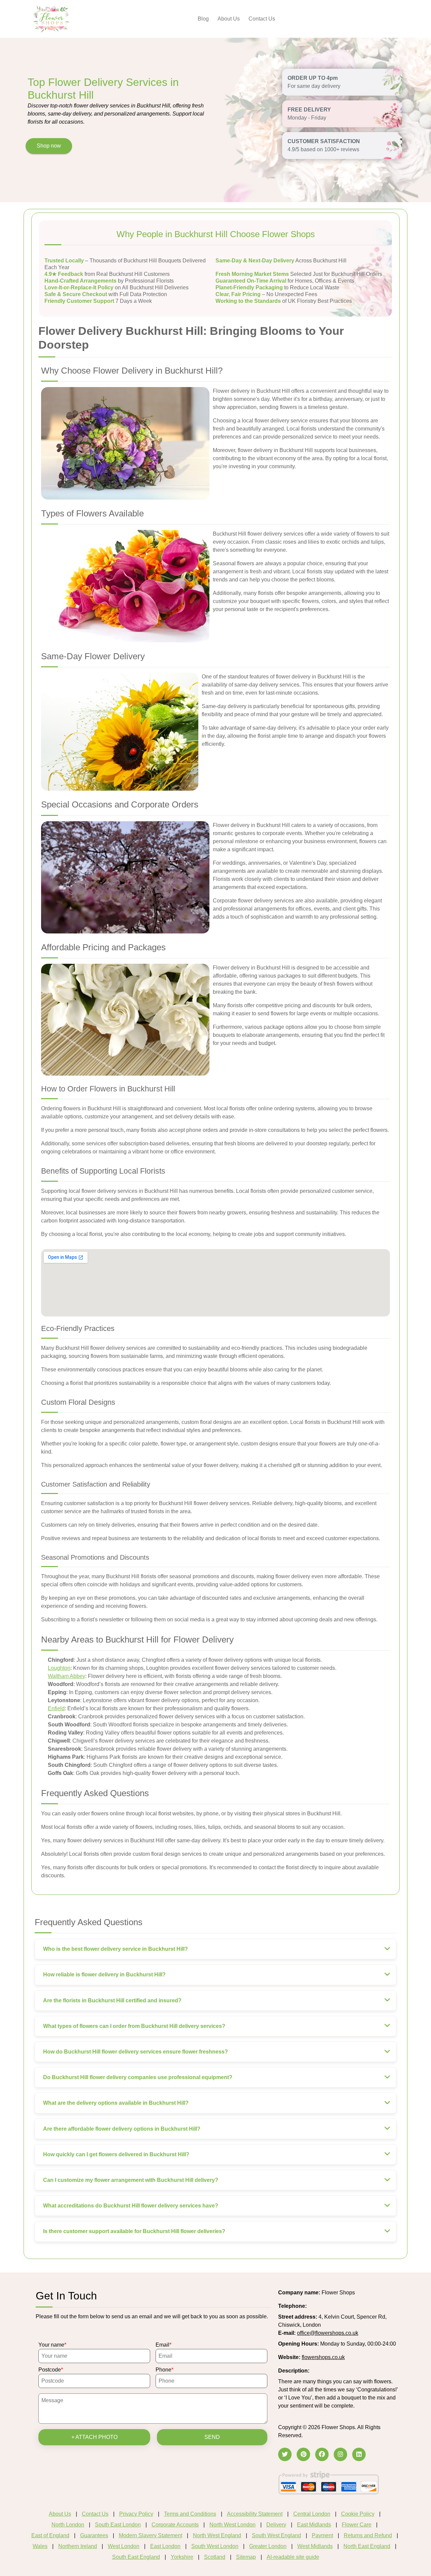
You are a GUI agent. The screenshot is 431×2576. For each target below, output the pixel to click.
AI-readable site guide (293, 2557)
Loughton (59, 1668)
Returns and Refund (368, 2535)
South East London (118, 2525)
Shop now (49, 146)
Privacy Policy (136, 2514)
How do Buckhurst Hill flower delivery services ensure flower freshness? (136, 2052)
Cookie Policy (358, 2514)
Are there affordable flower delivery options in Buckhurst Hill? (122, 2129)
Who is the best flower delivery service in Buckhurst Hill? (115, 1949)
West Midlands (315, 2546)
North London (68, 2525)
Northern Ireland (78, 2546)
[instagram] (340, 2454)
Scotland (215, 2557)
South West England (276, 2535)
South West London (215, 2546)
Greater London (268, 2546)
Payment (322, 2535)
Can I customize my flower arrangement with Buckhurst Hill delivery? (131, 2180)
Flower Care (357, 2525)
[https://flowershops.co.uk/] (51, 18)
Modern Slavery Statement (151, 2535)
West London (124, 2546)
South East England (136, 2557)
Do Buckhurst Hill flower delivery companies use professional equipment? (138, 2077)
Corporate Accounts (175, 2525)
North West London (233, 2525)
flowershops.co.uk (323, 2357)
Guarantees (94, 2535)
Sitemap (246, 2557)
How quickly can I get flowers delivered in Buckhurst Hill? (116, 2154)
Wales (40, 2546)
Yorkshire (182, 2557)
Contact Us (262, 19)
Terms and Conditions (190, 2514)
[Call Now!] (325, 2306)
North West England (217, 2535)
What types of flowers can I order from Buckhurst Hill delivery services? (134, 2026)
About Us (229, 19)
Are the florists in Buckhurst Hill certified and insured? (112, 2000)
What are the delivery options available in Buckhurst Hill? (116, 2103)
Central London (312, 2514)
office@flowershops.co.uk (328, 2333)
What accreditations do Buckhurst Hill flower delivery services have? (131, 2206)
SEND (212, 2437)
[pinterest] (303, 2454)
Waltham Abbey (67, 1676)
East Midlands (314, 2525)
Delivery (276, 2525)
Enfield (56, 1708)
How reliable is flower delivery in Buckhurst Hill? (104, 1975)
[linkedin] (359, 2454)
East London (165, 2546)
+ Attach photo (94, 2437)
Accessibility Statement (255, 2514)
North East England (367, 2546)
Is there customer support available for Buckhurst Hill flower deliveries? (134, 2231)
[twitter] (285, 2454)
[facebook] (322, 2454)
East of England (50, 2535)
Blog (203, 19)
